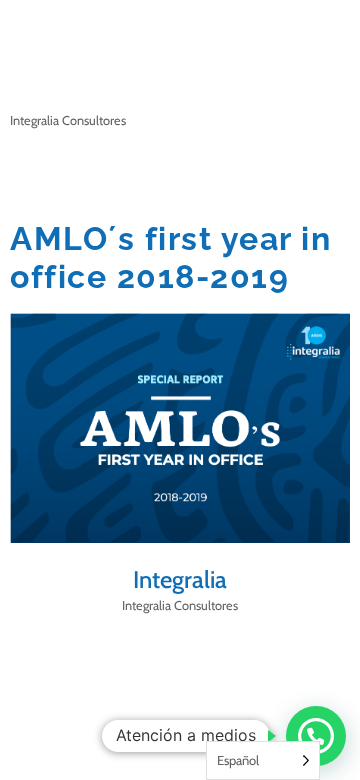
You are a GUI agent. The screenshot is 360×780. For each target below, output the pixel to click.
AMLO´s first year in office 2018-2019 (170, 257)
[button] (316, 736)
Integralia (180, 579)
